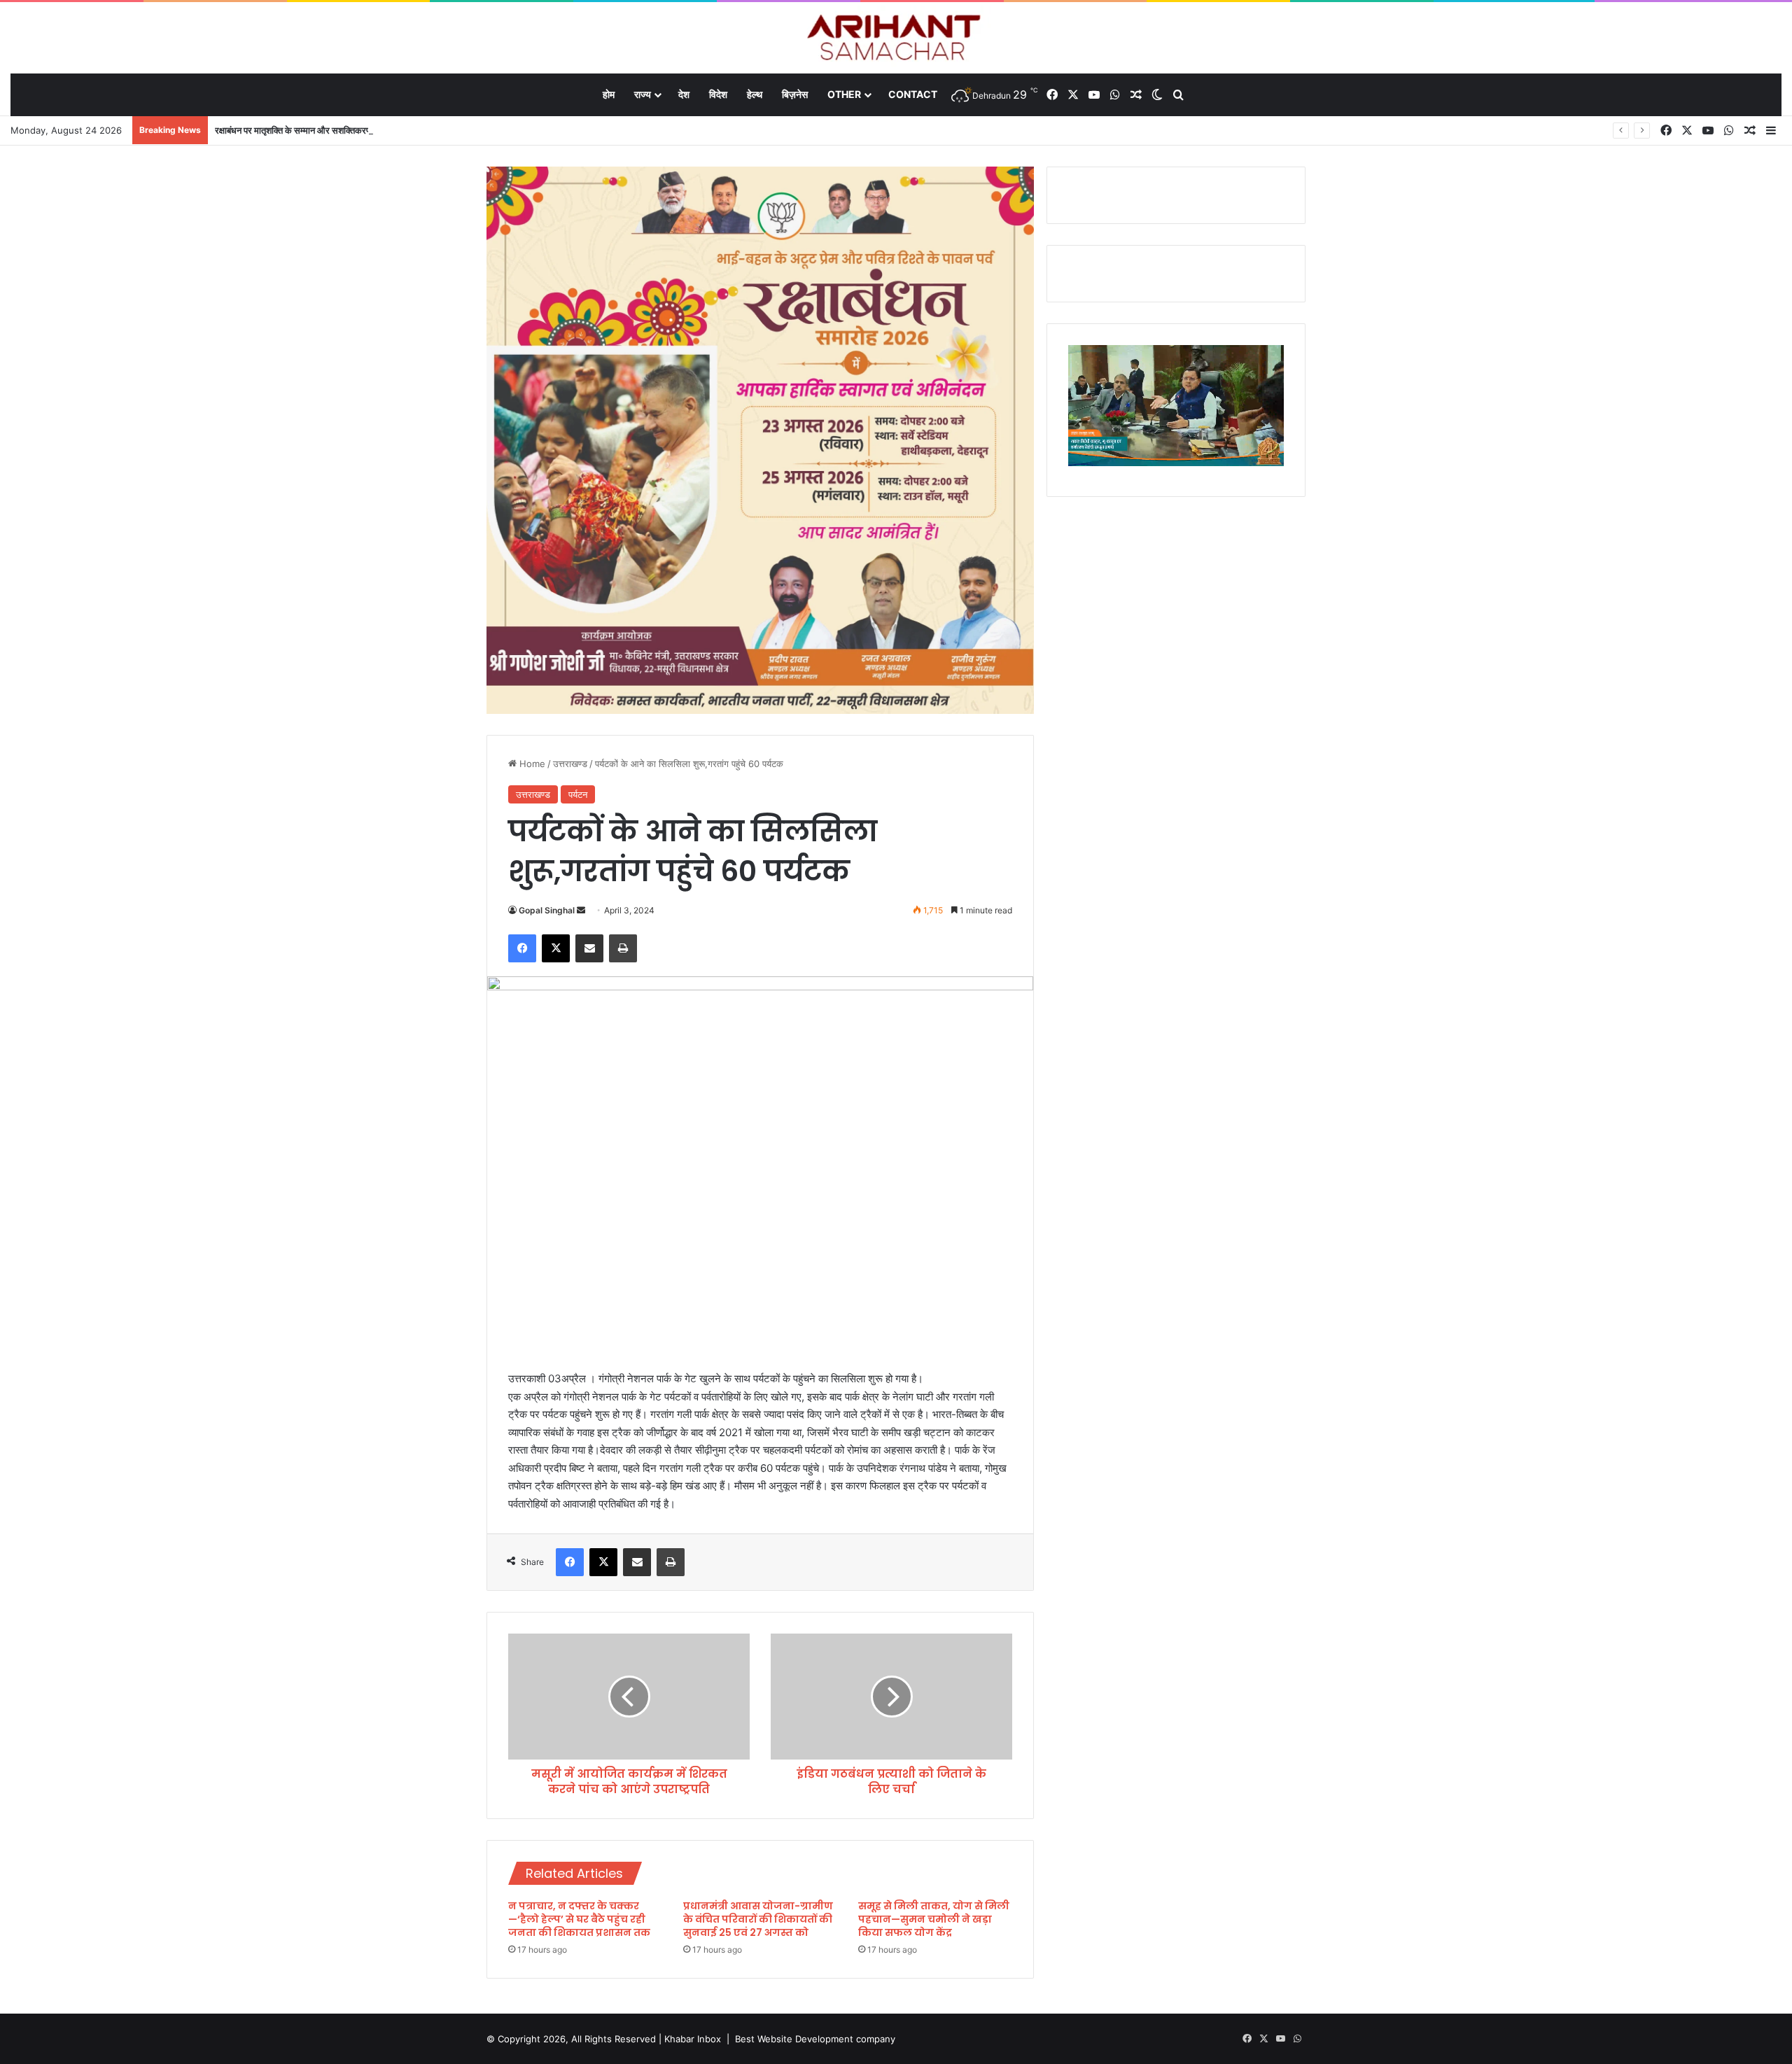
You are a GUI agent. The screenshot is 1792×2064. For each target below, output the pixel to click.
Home (531, 764)
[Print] (623, 948)
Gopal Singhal (547, 910)
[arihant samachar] (896, 39)
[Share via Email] (589, 948)
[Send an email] (581, 910)
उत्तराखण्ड (570, 764)
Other (844, 94)
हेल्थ (755, 94)
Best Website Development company (815, 2039)
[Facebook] (522, 948)
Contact (913, 94)
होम (609, 94)
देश (684, 94)
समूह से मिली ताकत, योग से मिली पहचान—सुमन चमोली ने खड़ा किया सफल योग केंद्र (934, 1919)
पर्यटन (578, 794)
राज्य (643, 94)
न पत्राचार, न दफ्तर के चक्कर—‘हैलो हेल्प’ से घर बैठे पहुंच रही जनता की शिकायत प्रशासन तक (579, 1919)
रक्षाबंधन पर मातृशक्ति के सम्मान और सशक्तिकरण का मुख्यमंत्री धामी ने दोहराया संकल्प (352, 130)
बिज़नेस (795, 94)
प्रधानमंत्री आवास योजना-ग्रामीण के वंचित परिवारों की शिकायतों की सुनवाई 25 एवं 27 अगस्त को (758, 1919)
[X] (556, 948)
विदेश (718, 94)
